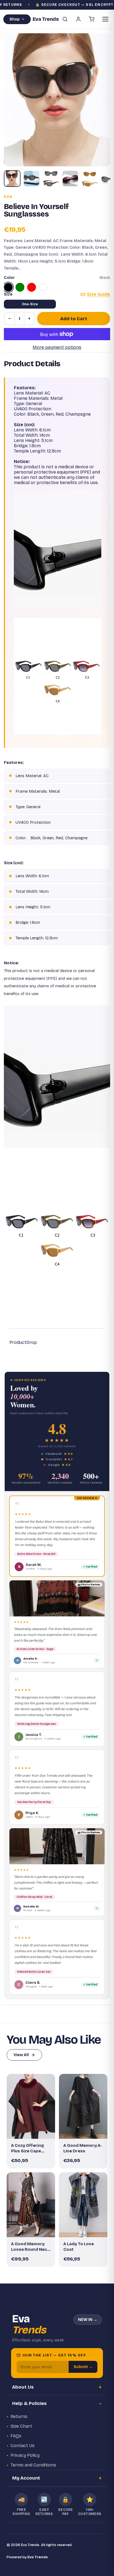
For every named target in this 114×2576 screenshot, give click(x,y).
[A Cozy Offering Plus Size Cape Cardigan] (31, 2106)
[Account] (78, 19)
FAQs (16, 2436)
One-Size (30, 304)
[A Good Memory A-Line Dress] (83, 2106)
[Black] (8, 287)
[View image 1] (12, 179)
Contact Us (23, 2446)
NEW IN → (88, 2320)
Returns (19, 2416)
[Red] (32, 287)
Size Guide (99, 294)
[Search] (65, 19)
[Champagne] (43, 287)
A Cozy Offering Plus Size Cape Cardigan (28, 2148)
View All (21, 2055)
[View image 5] (90, 179)
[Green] (20, 287)
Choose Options (34, 2130)
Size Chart (21, 2426)
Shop (15, 19)
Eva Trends (38, 2557)
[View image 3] (51, 179)
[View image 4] (70, 179)
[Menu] (105, 19)
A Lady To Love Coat (79, 2247)
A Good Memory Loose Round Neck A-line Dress (30, 2247)
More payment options (57, 347)
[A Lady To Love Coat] (83, 2205)
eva (8, 197)
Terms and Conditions (33, 2465)
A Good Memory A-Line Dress (83, 2148)
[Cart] (92, 19)
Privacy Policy (25, 2455)
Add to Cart (74, 319)
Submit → (83, 2367)
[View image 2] (32, 179)
